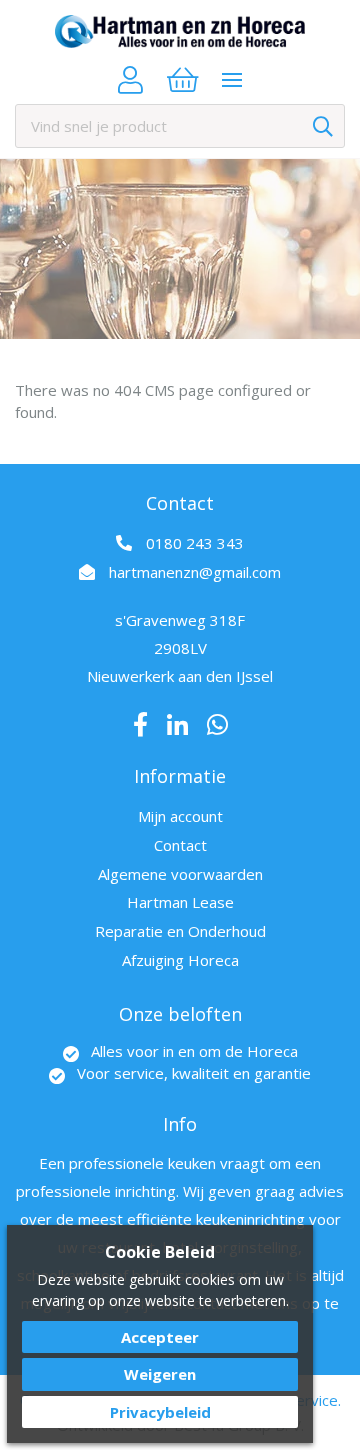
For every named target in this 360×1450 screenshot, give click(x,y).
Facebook (140, 725)
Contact (180, 845)
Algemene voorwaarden (180, 874)
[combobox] (180, 126)
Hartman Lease (180, 902)
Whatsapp (217, 725)
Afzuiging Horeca (180, 960)
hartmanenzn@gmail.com (195, 572)
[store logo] (180, 31)
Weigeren (160, 1374)
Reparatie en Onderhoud (180, 931)
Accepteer (160, 1337)
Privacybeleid (160, 1412)
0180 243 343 (195, 543)
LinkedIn (177, 725)
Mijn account (180, 816)
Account (130, 80)
